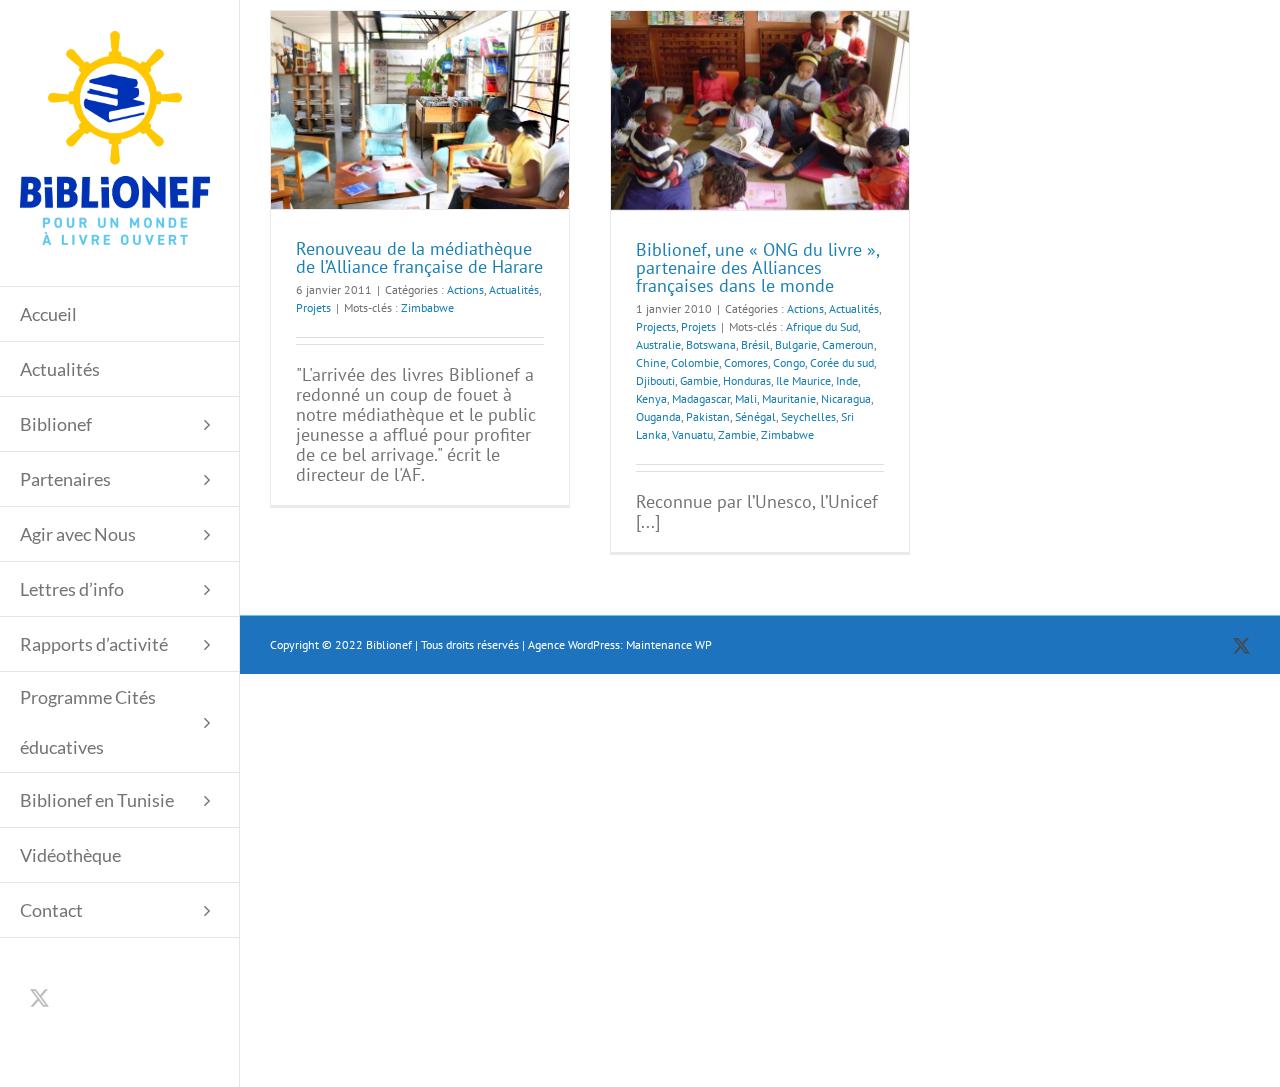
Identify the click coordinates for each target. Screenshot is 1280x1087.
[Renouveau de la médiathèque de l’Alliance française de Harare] (420, 110)
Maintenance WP (669, 644)
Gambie (699, 380)
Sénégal (755, 416)
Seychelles (808, 416)
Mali (746, 398)
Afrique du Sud (822, 326)
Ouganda (658, 416)
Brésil (755, 344)
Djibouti (655, 380)
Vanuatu (692, 434)
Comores (746, 362)
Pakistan (708, 416)
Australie (658, 344)
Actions (465, 289)
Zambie (737, 434)
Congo (789, 362)
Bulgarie (796, 344)
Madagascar (701, 398)
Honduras (747, 380)
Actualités (514, 289)
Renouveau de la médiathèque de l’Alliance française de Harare (419, 257)
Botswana (711, 344)
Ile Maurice (803, 380)
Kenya (651, 398)
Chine (651, 362)
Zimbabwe (427, 307)
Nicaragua (846, 398)
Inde (847, 380)
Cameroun (848, 344)
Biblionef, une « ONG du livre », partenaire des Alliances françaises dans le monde (757, 267)
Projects (656, 326)
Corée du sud (842, 362)
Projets (313, 307)
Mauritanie (789, 398)
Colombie (695, 362)
